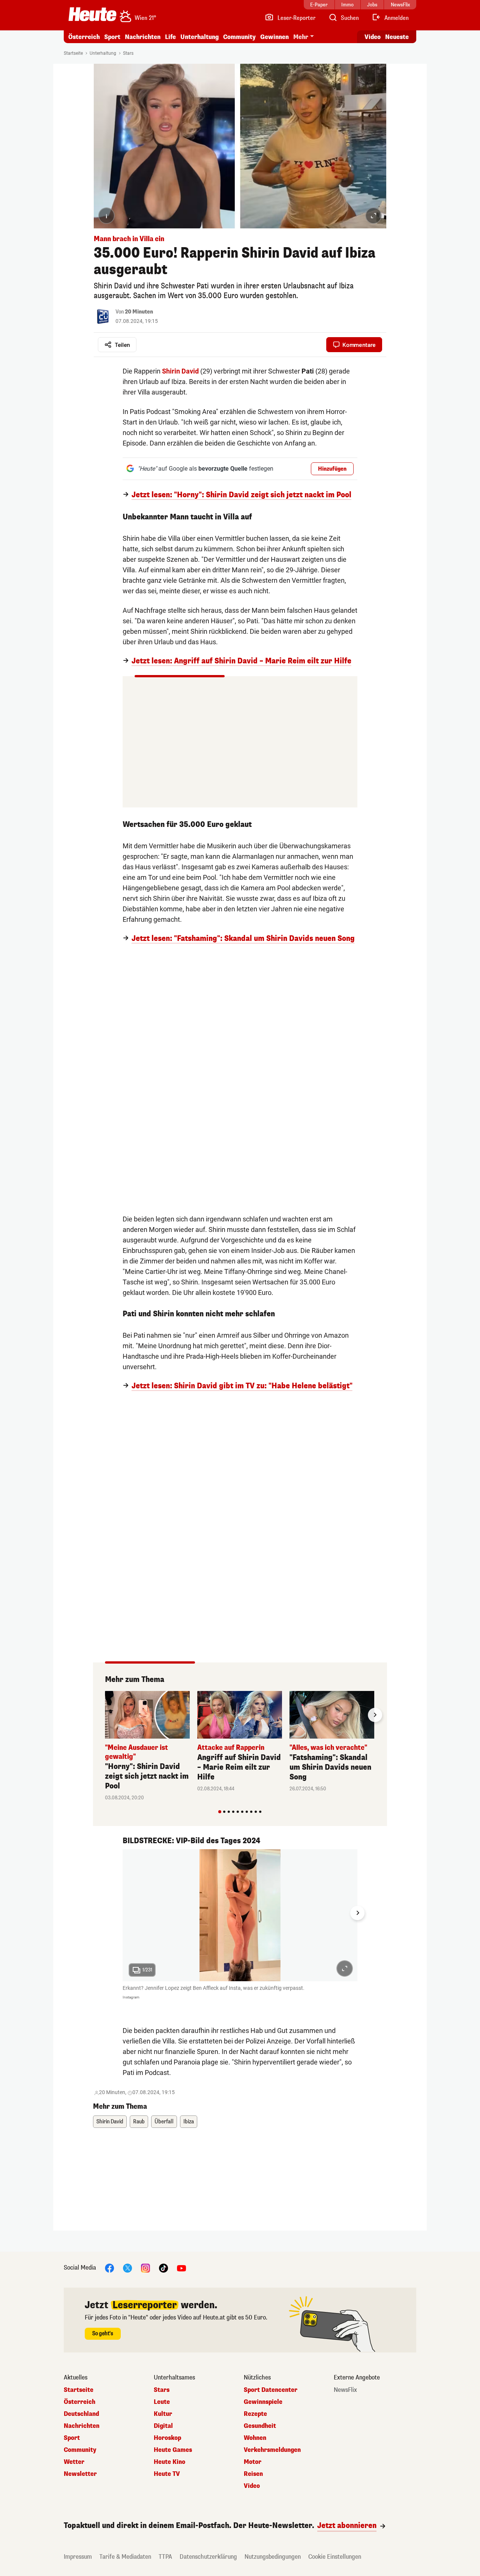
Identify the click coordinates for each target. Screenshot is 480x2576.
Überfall (164, 2122)
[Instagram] (145, 2268)
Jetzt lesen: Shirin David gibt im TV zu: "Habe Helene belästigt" (242, 1386)
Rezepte (255, 2414)
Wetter (74, 2462)
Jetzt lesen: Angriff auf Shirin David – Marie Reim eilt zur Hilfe (241, 661)
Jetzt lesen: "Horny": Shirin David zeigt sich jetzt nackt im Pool (241, 495)
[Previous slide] (105, 1715)
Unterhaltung (199, 37)
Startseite (73, 53)
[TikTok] (163, 2268)
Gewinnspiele (263, 2402)
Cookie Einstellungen (335, 2557)
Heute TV (167, 2474)
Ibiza (189, 2122)
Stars (128, 53)
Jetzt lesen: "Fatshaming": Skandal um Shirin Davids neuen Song (243, 939)
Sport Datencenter (271, 2390)
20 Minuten (139, 312)
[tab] (220, 1812)
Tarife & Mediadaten (125, 2557)
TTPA (165, 2557)
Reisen (253, 2474)
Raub (139, 2122)
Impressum (78, 2557)
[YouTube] (181, 2268)
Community (239, 37)
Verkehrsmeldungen (272, 2450)
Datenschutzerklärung (208, 2557)
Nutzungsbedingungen (273, 2557)
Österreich (84, 37)
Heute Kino (169, 2462)
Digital (163, 2426)
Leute (162, 2402)
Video (373, 37)
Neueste (397, 37)
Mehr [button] (301, 37)
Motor (253, 2462)
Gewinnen (274, 37)
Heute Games (173, 2450)
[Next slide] (375, 1715)
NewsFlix (345, 2390)
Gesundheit (260, 2426)
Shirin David (110, 2122)
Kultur (163, 2414)
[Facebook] (109, 2268)
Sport (112, 37)
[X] (127, 2268)
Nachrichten (82, 2426)
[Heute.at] (92, 14)
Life (170, 37)
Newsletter (80, 2474)
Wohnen (255, 2438)
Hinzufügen (332, 469)
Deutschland (81, 2414)
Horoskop (167, 2438)
